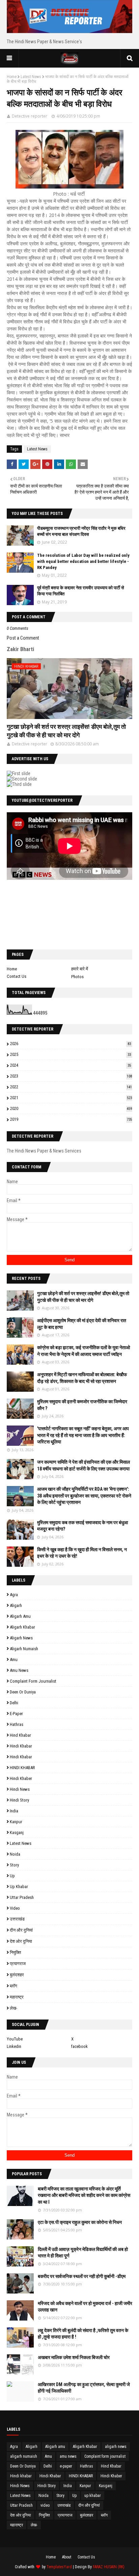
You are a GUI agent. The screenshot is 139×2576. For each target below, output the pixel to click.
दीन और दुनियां (21, 1930)
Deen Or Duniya (23, 1692)
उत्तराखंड (17, 1919)
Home (12, 77)
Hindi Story (19, 1800)
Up (12, 1876)
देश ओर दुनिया (21, 1941)
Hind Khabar (20, 1735)
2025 (71, 1054)
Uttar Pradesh (22, 1897)
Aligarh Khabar (22, 1627)
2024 (71, 1065)
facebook (79, 2046)
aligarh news (21, 1638)
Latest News (31, 77)
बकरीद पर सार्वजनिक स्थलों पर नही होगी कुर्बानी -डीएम (82, 2276)
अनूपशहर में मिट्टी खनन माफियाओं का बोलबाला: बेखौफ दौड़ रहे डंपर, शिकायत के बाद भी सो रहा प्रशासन (82, 1378)
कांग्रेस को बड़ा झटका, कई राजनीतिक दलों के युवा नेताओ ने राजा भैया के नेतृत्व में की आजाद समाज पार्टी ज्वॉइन (84, 1351)
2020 (71, 1108)
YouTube (15, 2039)
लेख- (13, 2008)
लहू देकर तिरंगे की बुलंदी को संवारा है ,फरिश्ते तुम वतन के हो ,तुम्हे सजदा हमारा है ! (83, 2334)
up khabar (19, 1887)
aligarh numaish (24, 1649)
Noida (15, 1854)
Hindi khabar (21, 1746)
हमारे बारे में (80, 969)
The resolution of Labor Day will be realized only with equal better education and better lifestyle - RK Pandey (83, 561)
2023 (71, 1076)
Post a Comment (23, 638)
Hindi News (20, 1789)
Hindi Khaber (21, 1778)
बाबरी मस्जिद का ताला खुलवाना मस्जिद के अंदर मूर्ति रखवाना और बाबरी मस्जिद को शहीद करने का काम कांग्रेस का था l (84, 2195)
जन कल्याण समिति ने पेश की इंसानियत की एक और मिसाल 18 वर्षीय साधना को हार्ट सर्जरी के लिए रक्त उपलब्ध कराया (84, 1465)
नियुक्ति (15, 1952)
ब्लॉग (13, 1986)
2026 (71, 1044)
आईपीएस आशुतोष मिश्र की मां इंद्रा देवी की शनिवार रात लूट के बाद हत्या (82, 1324)
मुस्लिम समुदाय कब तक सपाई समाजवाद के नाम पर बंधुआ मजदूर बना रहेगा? (82, 1526)
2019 (71, 1119)
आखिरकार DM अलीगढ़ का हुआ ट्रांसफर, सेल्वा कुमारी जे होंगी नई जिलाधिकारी (84, 2388)
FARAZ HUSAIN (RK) (109, 2567)
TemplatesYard (59, 2567)
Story (14, 1865)
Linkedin (14, 2046)
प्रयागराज (18, 1964)
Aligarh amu (20, 1616)
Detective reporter (30, 116)
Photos (77, 977)
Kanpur (16, 1822)
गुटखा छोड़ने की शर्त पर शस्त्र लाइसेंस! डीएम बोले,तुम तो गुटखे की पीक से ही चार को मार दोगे (66, 731)
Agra (14, 1595)
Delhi (14, 1703)
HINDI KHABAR (22, 1768)
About (67, 2557)
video (15, 1908)
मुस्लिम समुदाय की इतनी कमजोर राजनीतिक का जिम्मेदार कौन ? (82, 1405)
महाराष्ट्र (17, 1997)
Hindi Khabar (21, 1757)
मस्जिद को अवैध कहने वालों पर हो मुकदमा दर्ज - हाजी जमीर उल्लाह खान (85, 2307)
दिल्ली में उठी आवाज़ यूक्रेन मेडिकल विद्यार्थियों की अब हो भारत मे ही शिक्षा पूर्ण (83, 2253)
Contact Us (17, 976)
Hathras (17, 1724)
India (14, 1811)
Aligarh (16, 1605)
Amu (14, 1659)
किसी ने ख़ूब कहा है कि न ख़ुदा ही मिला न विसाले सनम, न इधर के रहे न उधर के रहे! (82, 1553)
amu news (19, 1670)
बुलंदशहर (17, 1975)
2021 (71, 1098)
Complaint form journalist (33, 1681)
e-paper (16, 1714)
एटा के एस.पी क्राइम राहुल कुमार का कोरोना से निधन (80, 2222)
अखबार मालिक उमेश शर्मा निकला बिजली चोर (74, 2357)
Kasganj (17, 1832)
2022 (71, 1087)
